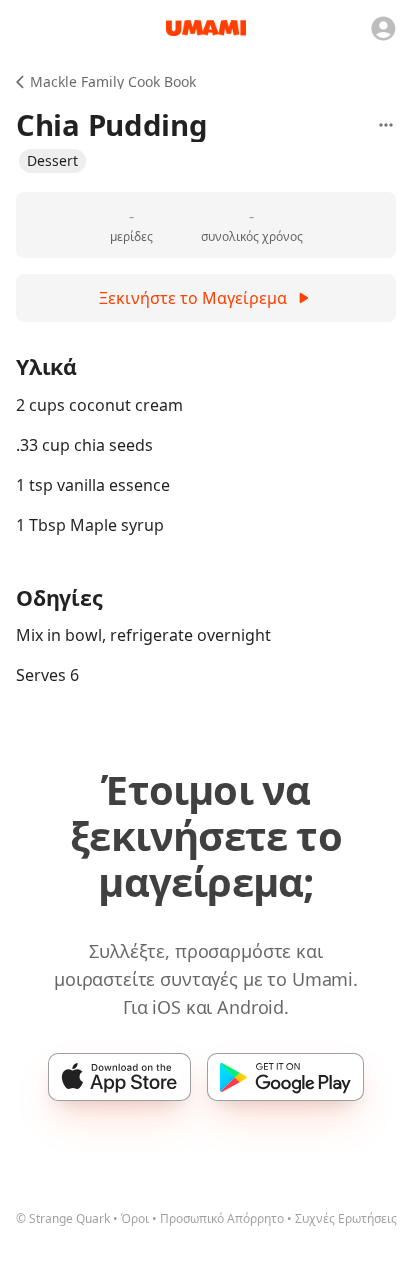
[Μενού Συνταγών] (386, 125)
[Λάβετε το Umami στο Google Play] (285, 1077)
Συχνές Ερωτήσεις (346, 1218)
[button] (52, 161)
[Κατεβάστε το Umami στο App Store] (119, 1077)
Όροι (135, 1218)
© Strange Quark (63, 1218)
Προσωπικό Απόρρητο (222, 1218)
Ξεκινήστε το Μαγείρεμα (193, 298)
